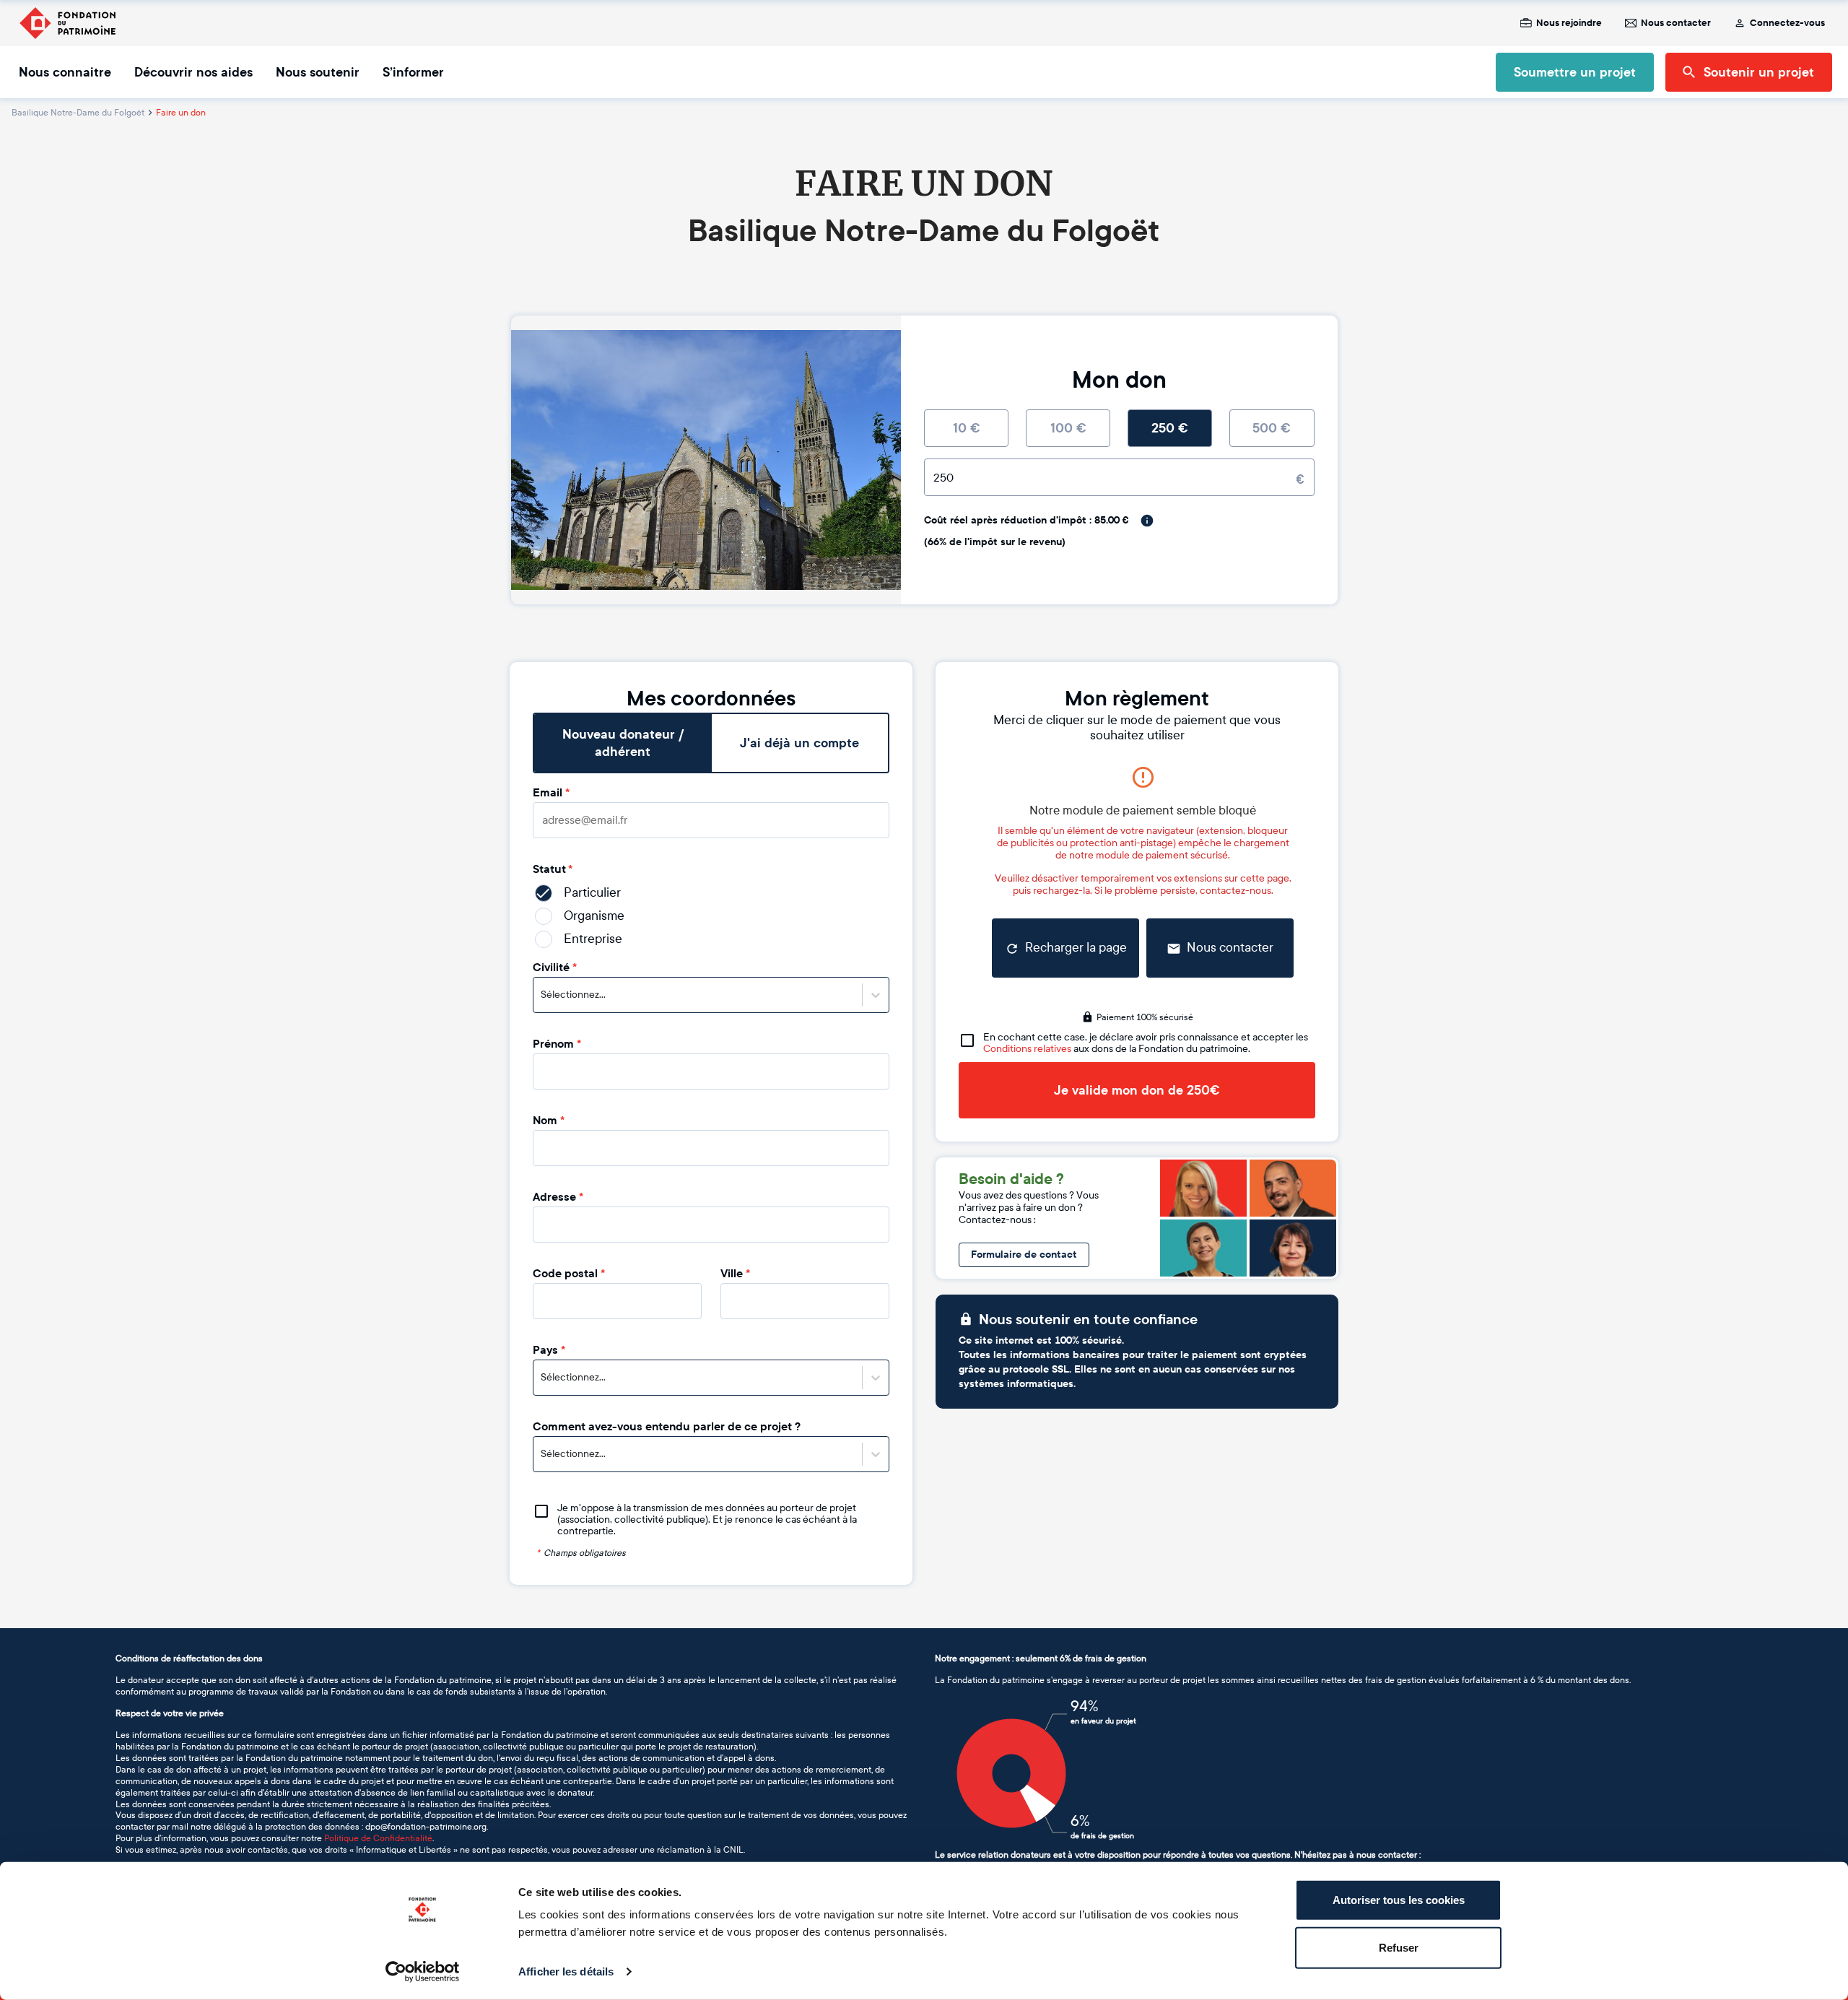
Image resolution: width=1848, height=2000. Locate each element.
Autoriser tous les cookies (1399, 1900)
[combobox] (542, 995)
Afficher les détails (566, 1971)
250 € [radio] (1170, 428)
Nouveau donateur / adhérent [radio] (623, 743)
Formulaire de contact (1024, 1255)
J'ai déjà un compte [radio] (799, 743)
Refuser (1399, 1947)
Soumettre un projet (1575, 72)
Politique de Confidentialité (378, 1838)
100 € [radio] (1068, 428)
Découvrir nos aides (193, 72)
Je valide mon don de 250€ (1137, 1090)
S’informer (413, 72)
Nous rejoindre (1569, 23)
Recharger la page (1076, 948)
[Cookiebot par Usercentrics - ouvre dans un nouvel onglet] (423, 1972)
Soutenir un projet (1759, 72)
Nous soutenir (318, 72)
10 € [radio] (967, 428)
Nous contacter (1676, 23)
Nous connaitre (65, 72)
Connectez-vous (1787, 23)
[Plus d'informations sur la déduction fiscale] (1147, 521)
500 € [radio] (1272, 428)
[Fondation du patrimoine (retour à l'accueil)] (67, 23)
